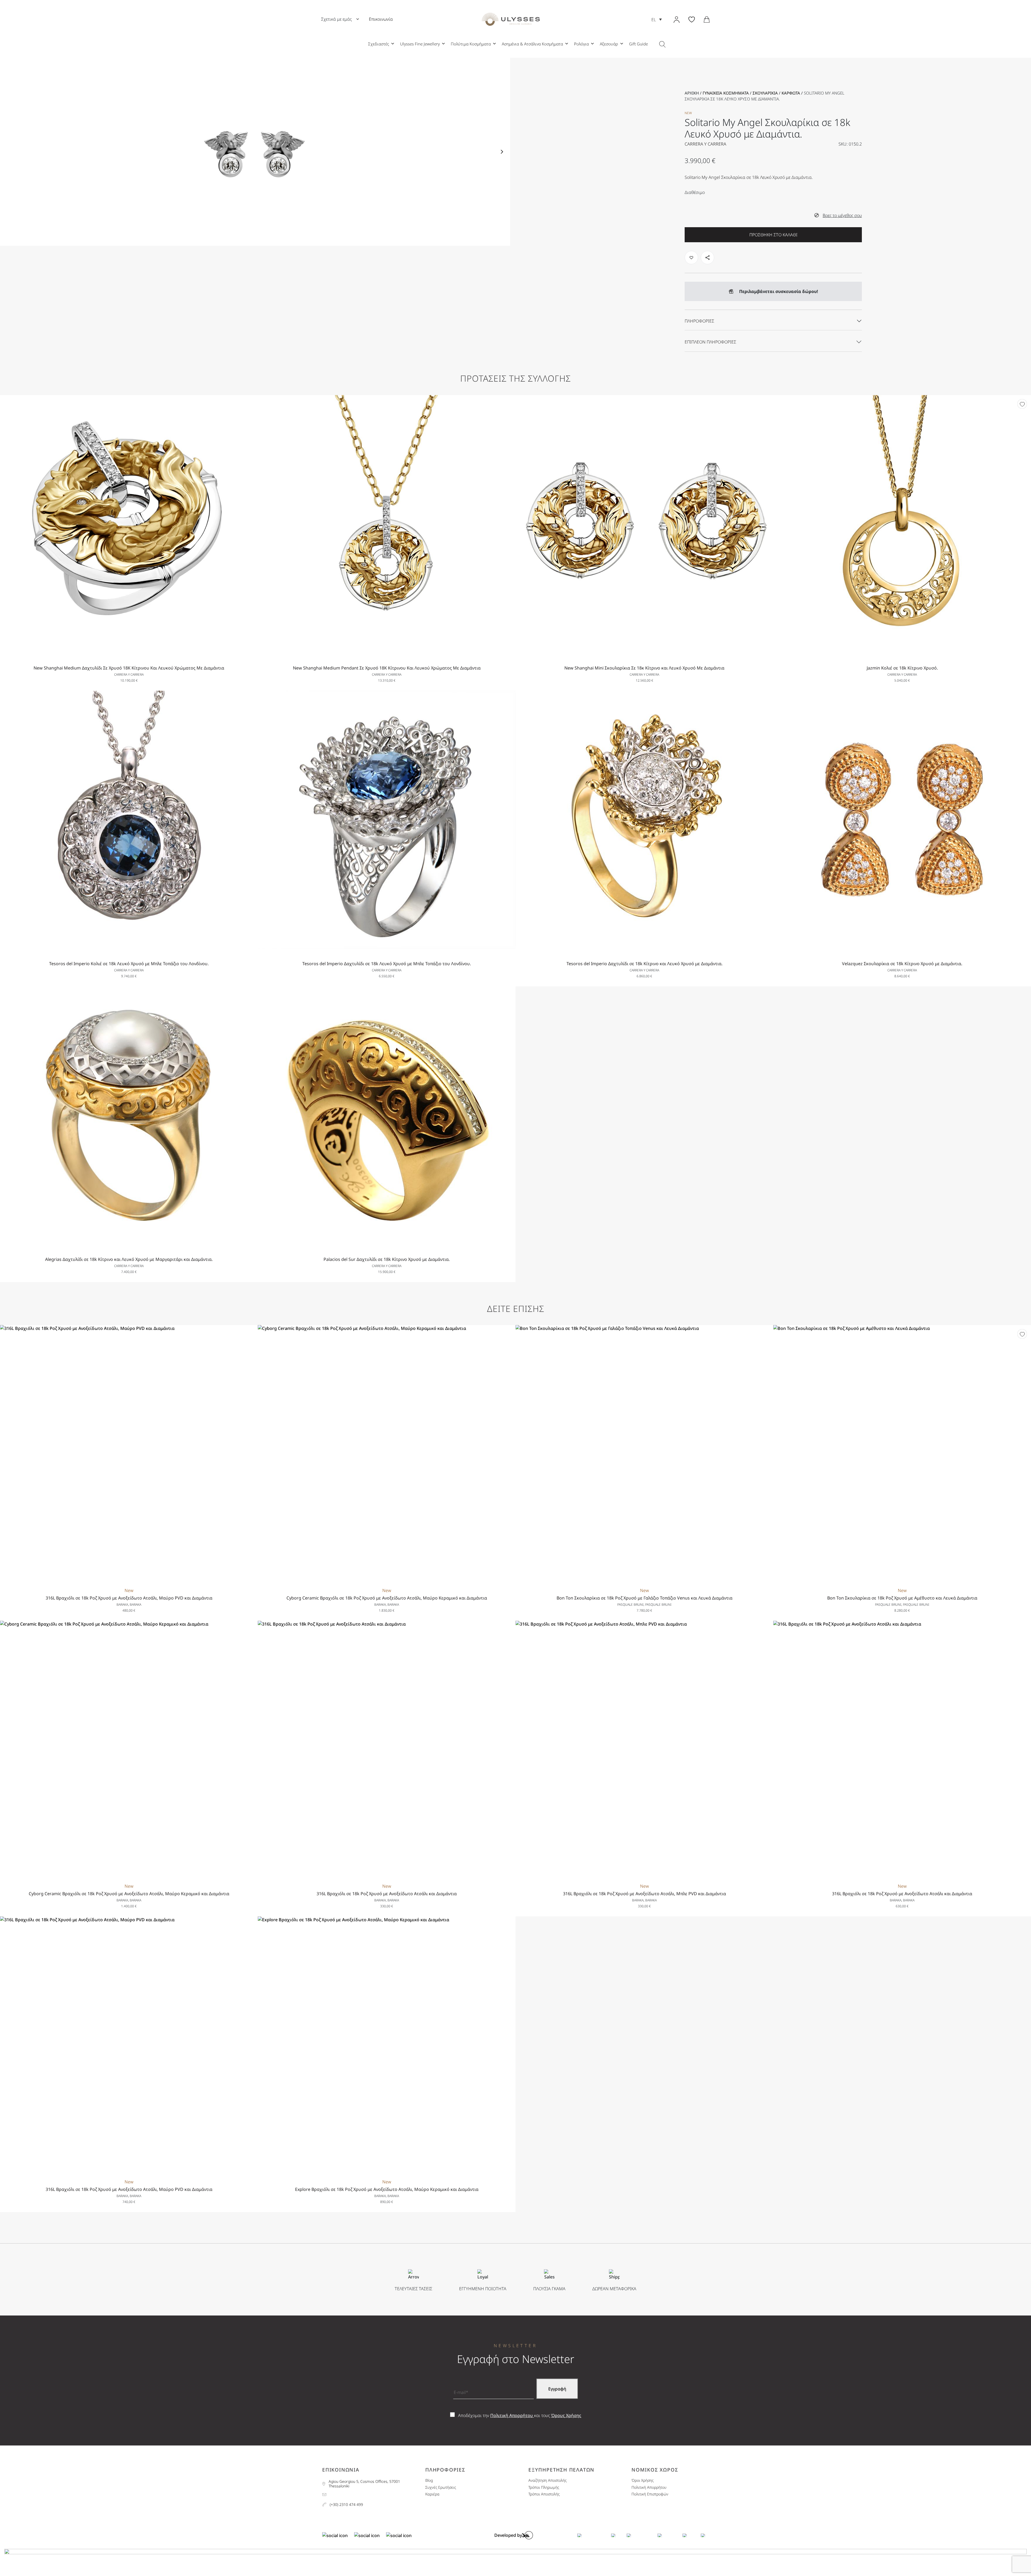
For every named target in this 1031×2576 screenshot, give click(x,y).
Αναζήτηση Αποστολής (547, 2481)
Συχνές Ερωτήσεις (441, 2488)
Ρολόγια (581, 44)
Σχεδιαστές (379, 44)
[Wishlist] (1022, 404)
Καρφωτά (791, 93)
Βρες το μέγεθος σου (842, 215)
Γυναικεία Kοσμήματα (726, 93)
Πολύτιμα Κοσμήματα (471, 44)
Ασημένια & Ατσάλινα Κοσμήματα (532, 44)
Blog (429, 2481)
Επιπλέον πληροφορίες (710, 342)
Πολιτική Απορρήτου (512, 2415)
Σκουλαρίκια (765, 93)
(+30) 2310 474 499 (346, 2505)
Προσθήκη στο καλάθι (773, 235)
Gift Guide (638, 44)
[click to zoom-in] (255, 152)
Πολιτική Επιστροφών (650, 2494)
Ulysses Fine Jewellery (420, 44)
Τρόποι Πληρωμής (544, 2488)
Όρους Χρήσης (566, 2415)
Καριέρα (432, 2494)
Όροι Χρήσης (642, 2481)
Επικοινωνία (381, 19)
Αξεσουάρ (609, 44)
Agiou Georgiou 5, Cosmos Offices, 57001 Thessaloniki (364, 2484)
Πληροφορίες (699, 321)
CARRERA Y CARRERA (705, 144)
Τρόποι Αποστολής (544, 2494)
